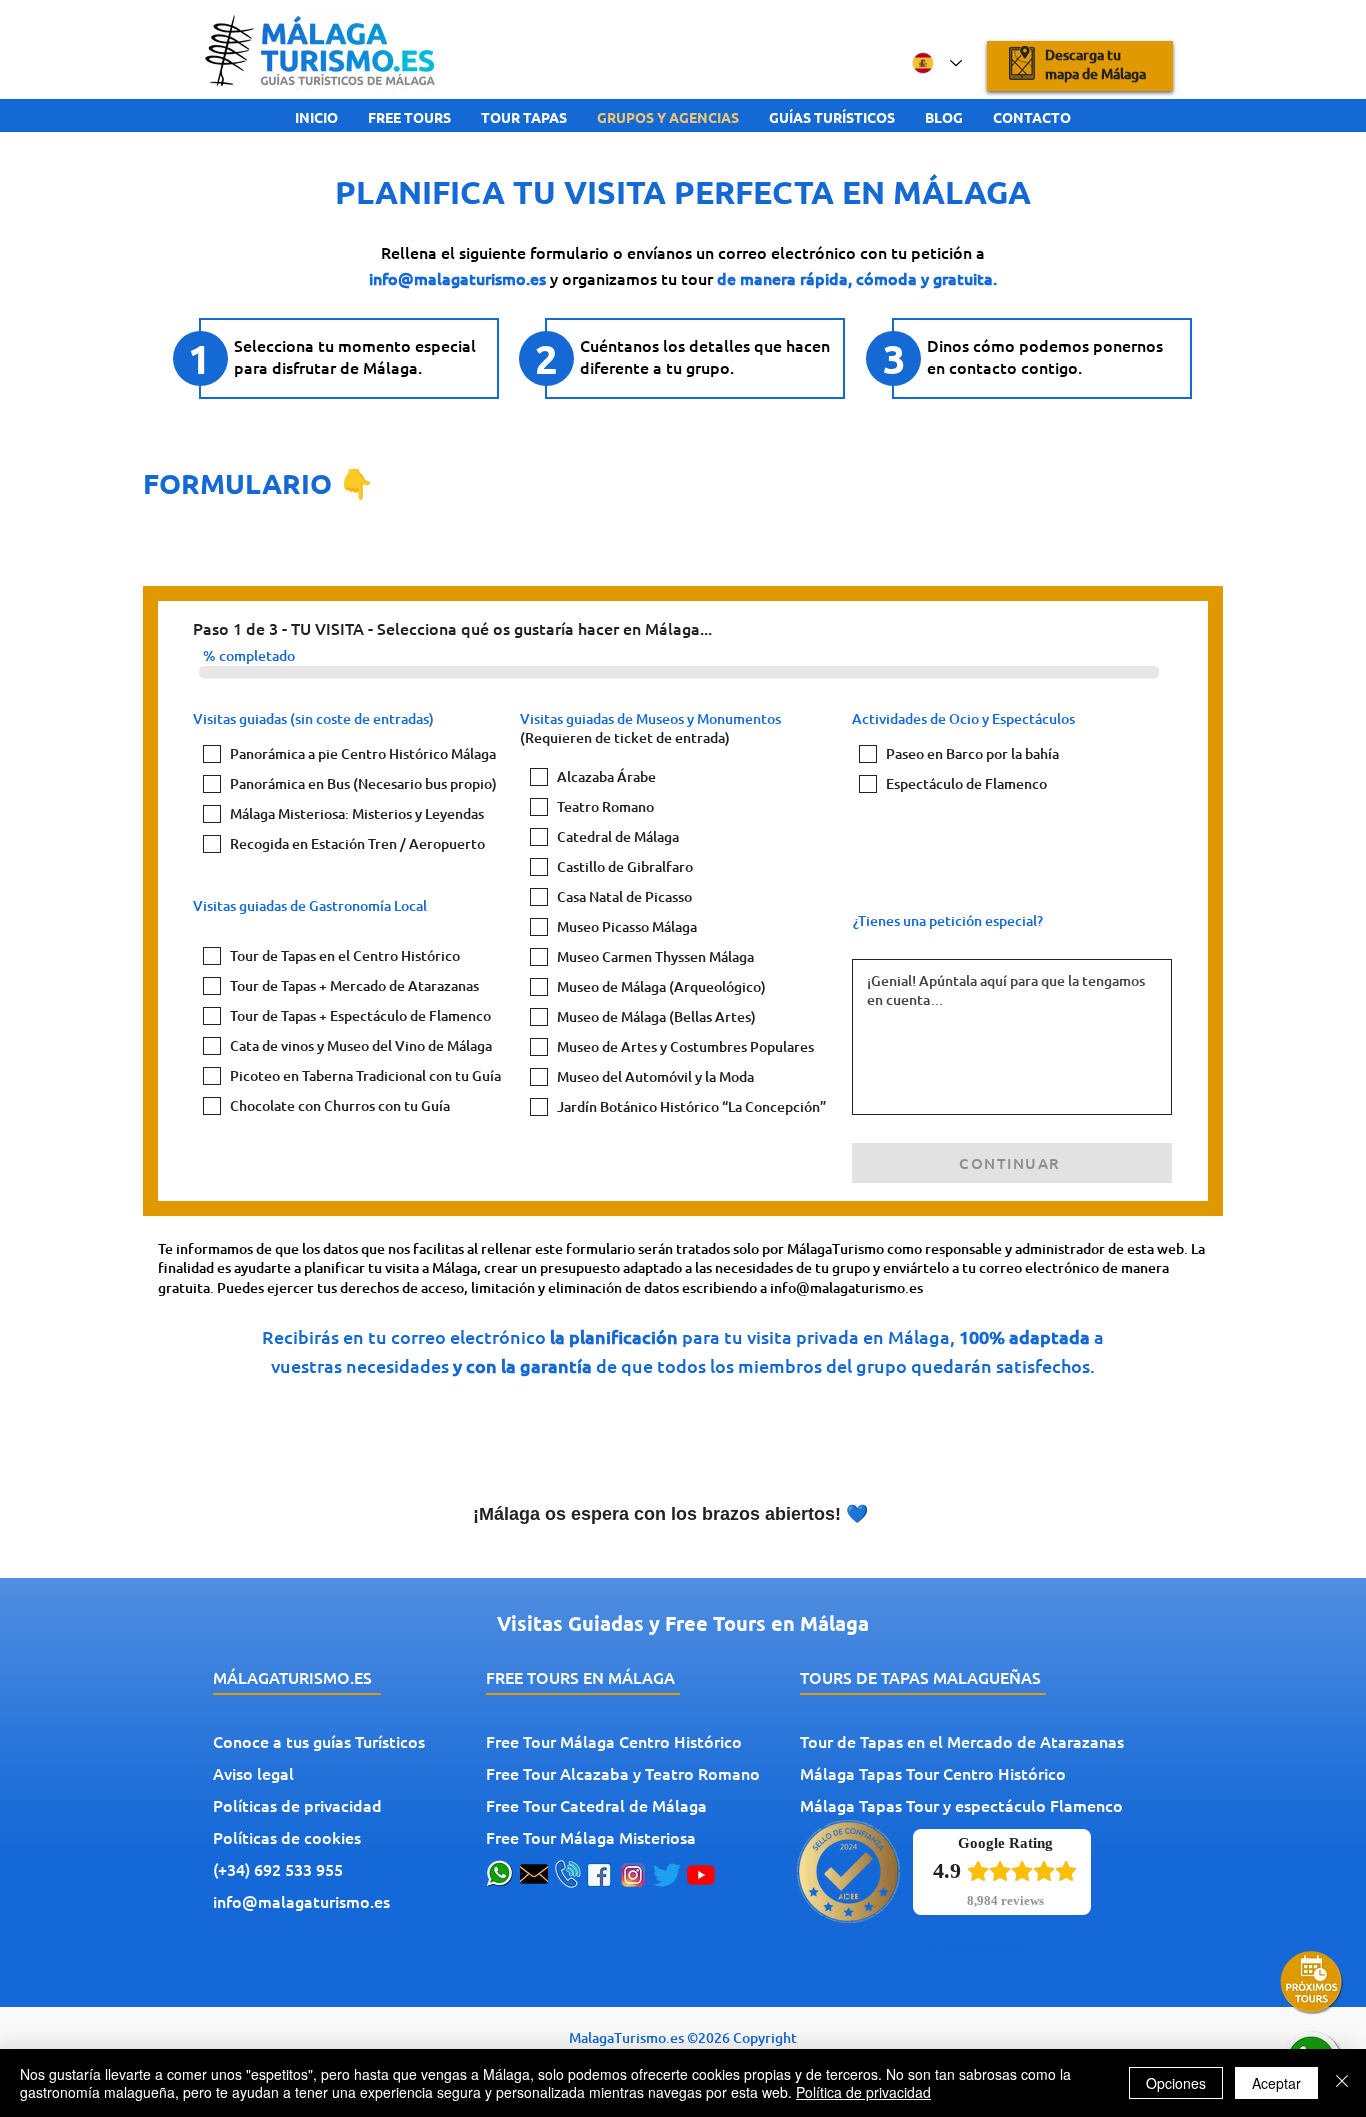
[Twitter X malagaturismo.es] (667, 1875)
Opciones (1176, 2083)
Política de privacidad (863, 2092)
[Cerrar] (1342, 2083)
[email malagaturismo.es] (534, 1874)
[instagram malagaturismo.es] (633, 1875)
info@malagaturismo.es (846, 1287)
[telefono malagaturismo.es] (568, 1874)
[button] (1312, 1983)
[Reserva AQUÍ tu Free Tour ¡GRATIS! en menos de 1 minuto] (1080, 63)
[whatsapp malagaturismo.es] (500, 1874)
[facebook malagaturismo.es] (599, 1875)
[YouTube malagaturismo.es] (701, 1875)
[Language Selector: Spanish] (937, 63)
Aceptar (1276, 2083)
